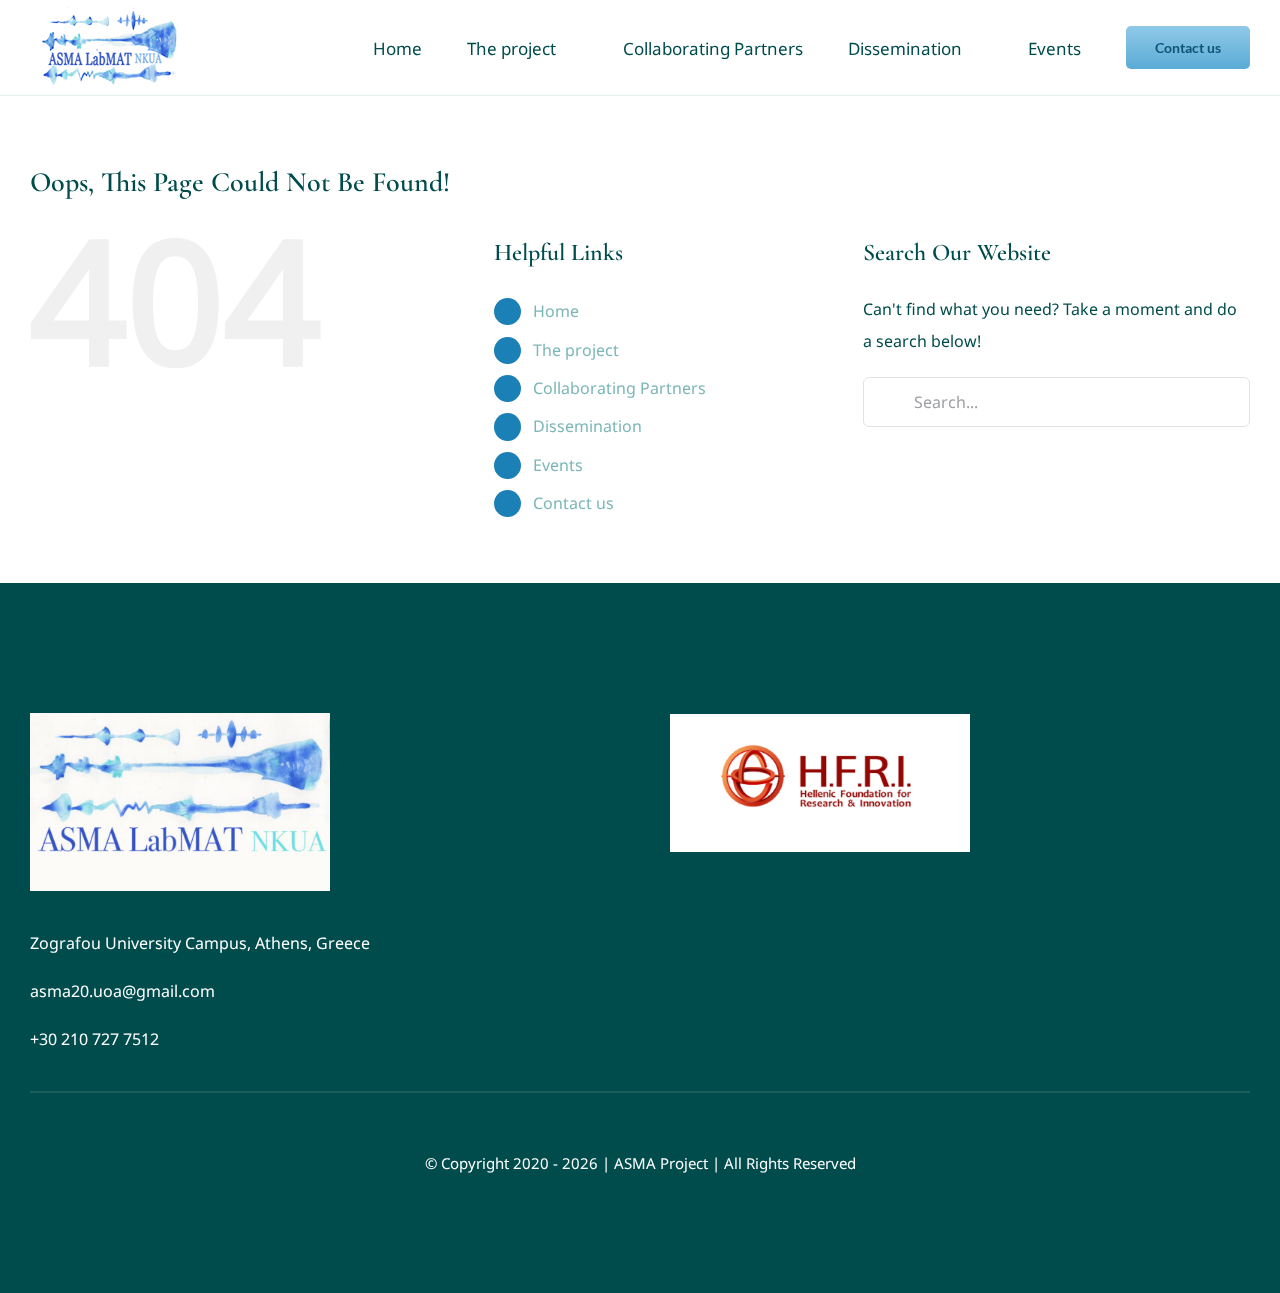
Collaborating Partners (619, 388)
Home (556, 311)
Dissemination (587, 426)
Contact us (573, 503)
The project (576, 350)
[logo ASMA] (180, 721)
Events (558, 465)
